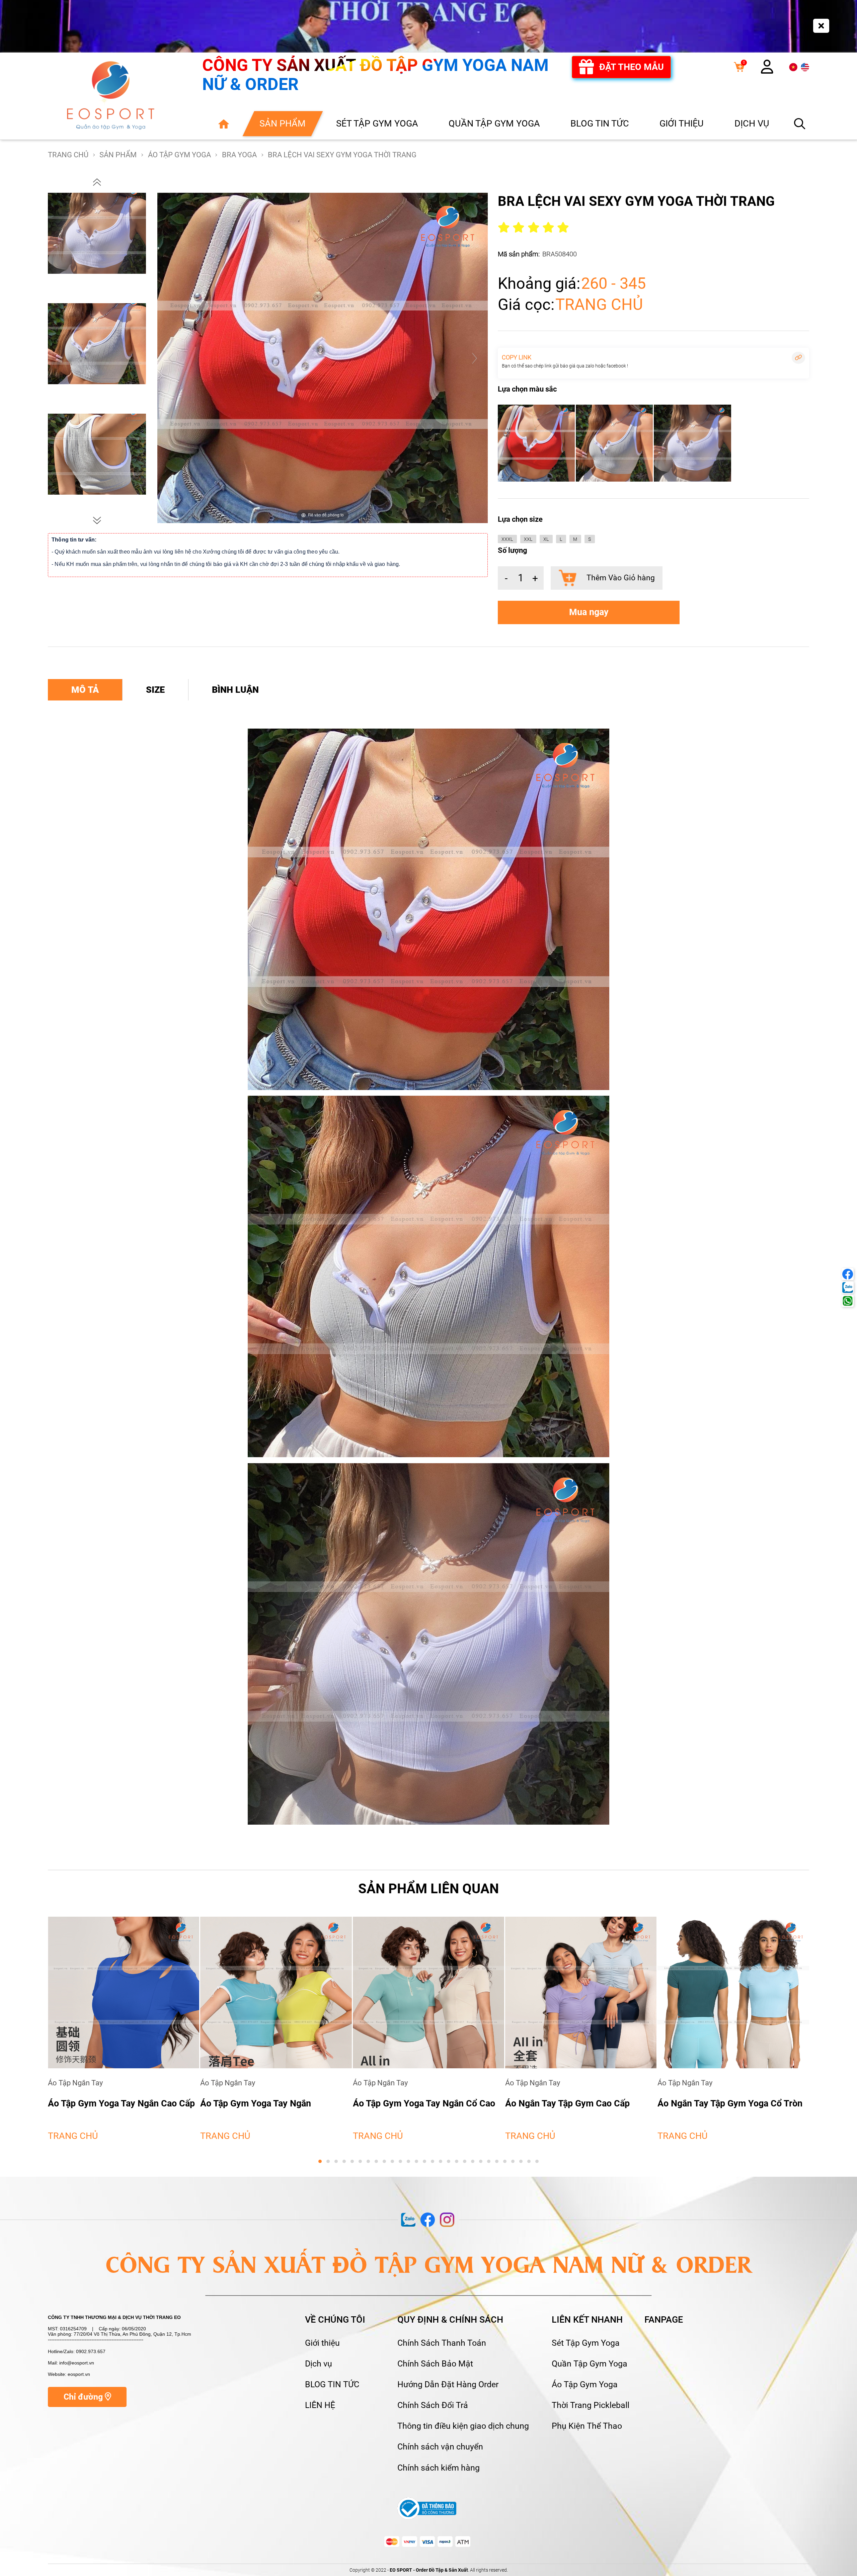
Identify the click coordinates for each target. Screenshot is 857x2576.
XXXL (507, 539)
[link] (739, 67)
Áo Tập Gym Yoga (585, 2385)
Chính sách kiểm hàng (439, 2468)
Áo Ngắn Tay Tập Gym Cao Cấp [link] (110, 2103)
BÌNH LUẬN (235, 690)
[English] (805, 67)
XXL (528, 539)
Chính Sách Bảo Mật (435, 2364)
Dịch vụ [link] (752, 123)
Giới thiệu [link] (682, 123)
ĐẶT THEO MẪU (632, 67)
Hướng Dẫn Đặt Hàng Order (448, 2385)
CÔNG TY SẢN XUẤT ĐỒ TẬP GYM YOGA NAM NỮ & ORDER (375, 75)
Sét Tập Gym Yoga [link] (377, 123)
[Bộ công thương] (427, 2508)
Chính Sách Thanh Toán (442, 2343)
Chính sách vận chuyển (440, 2447)
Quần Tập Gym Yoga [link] (494, 123)
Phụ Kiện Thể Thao (587, 2426)
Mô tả (85, 690)
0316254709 (73, 2329)
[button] (97, 182)
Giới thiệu (322, 2343)
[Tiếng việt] (793, 67)
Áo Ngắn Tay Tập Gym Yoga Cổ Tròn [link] (273, 2103)
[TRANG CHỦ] (223, 123)
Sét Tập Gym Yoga (586, 2343)
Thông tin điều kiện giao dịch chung (463, 2426)
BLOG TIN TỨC (332, 2385)
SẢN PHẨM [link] (283, 123)
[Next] (474, 358)
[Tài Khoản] (767, 70)
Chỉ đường (84, 2397)
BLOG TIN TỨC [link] (600, 123)
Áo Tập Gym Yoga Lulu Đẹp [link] (407, 2103)
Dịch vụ (319, 2364)
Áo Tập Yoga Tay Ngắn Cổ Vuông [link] (571, 2103)
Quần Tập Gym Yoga (590, 2364)
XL (546, 539)
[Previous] (171, 358)
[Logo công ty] (111, 96)
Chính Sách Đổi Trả (433, 2405)
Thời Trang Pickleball (591, 2405)
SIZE (155, 690)
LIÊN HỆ (320, 2405)
